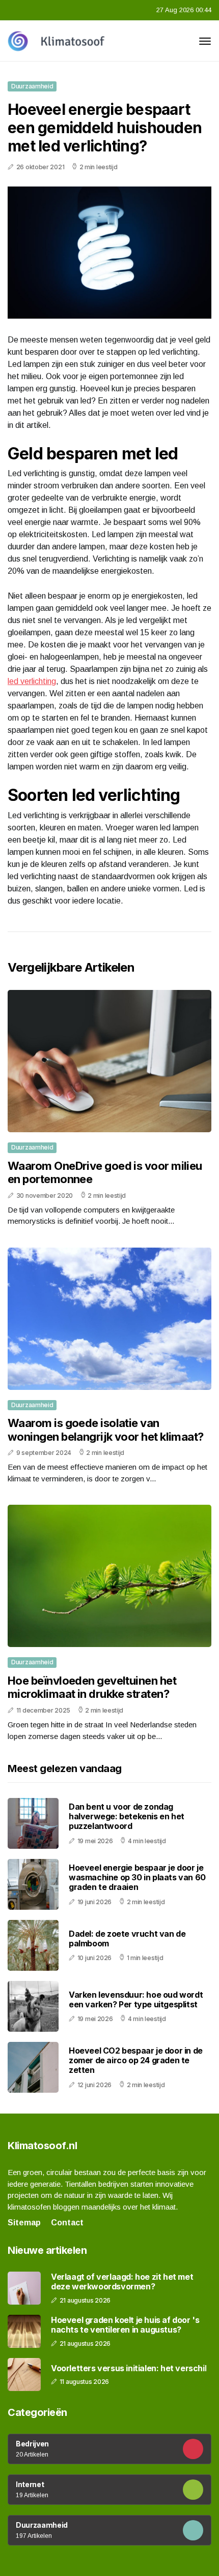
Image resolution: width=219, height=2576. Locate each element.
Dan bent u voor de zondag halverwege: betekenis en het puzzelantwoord (127, 1816)
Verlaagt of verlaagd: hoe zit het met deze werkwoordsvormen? (122, 2282)
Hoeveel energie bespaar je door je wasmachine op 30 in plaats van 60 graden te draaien (137, 1877)
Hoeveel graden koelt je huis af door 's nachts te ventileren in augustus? (125, 2325)
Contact (67, 2223)
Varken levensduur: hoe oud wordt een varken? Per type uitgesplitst (136, 1999)
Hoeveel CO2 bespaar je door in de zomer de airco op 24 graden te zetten (136, 2060)
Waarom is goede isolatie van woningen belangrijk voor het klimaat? (106, 1430)
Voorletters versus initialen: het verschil (129, 2368)
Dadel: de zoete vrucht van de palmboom (127, 1938)
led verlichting (32, 681)
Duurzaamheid (32, 86)
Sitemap (24, 2223)
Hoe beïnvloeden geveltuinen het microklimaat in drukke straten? (92, 1687)
